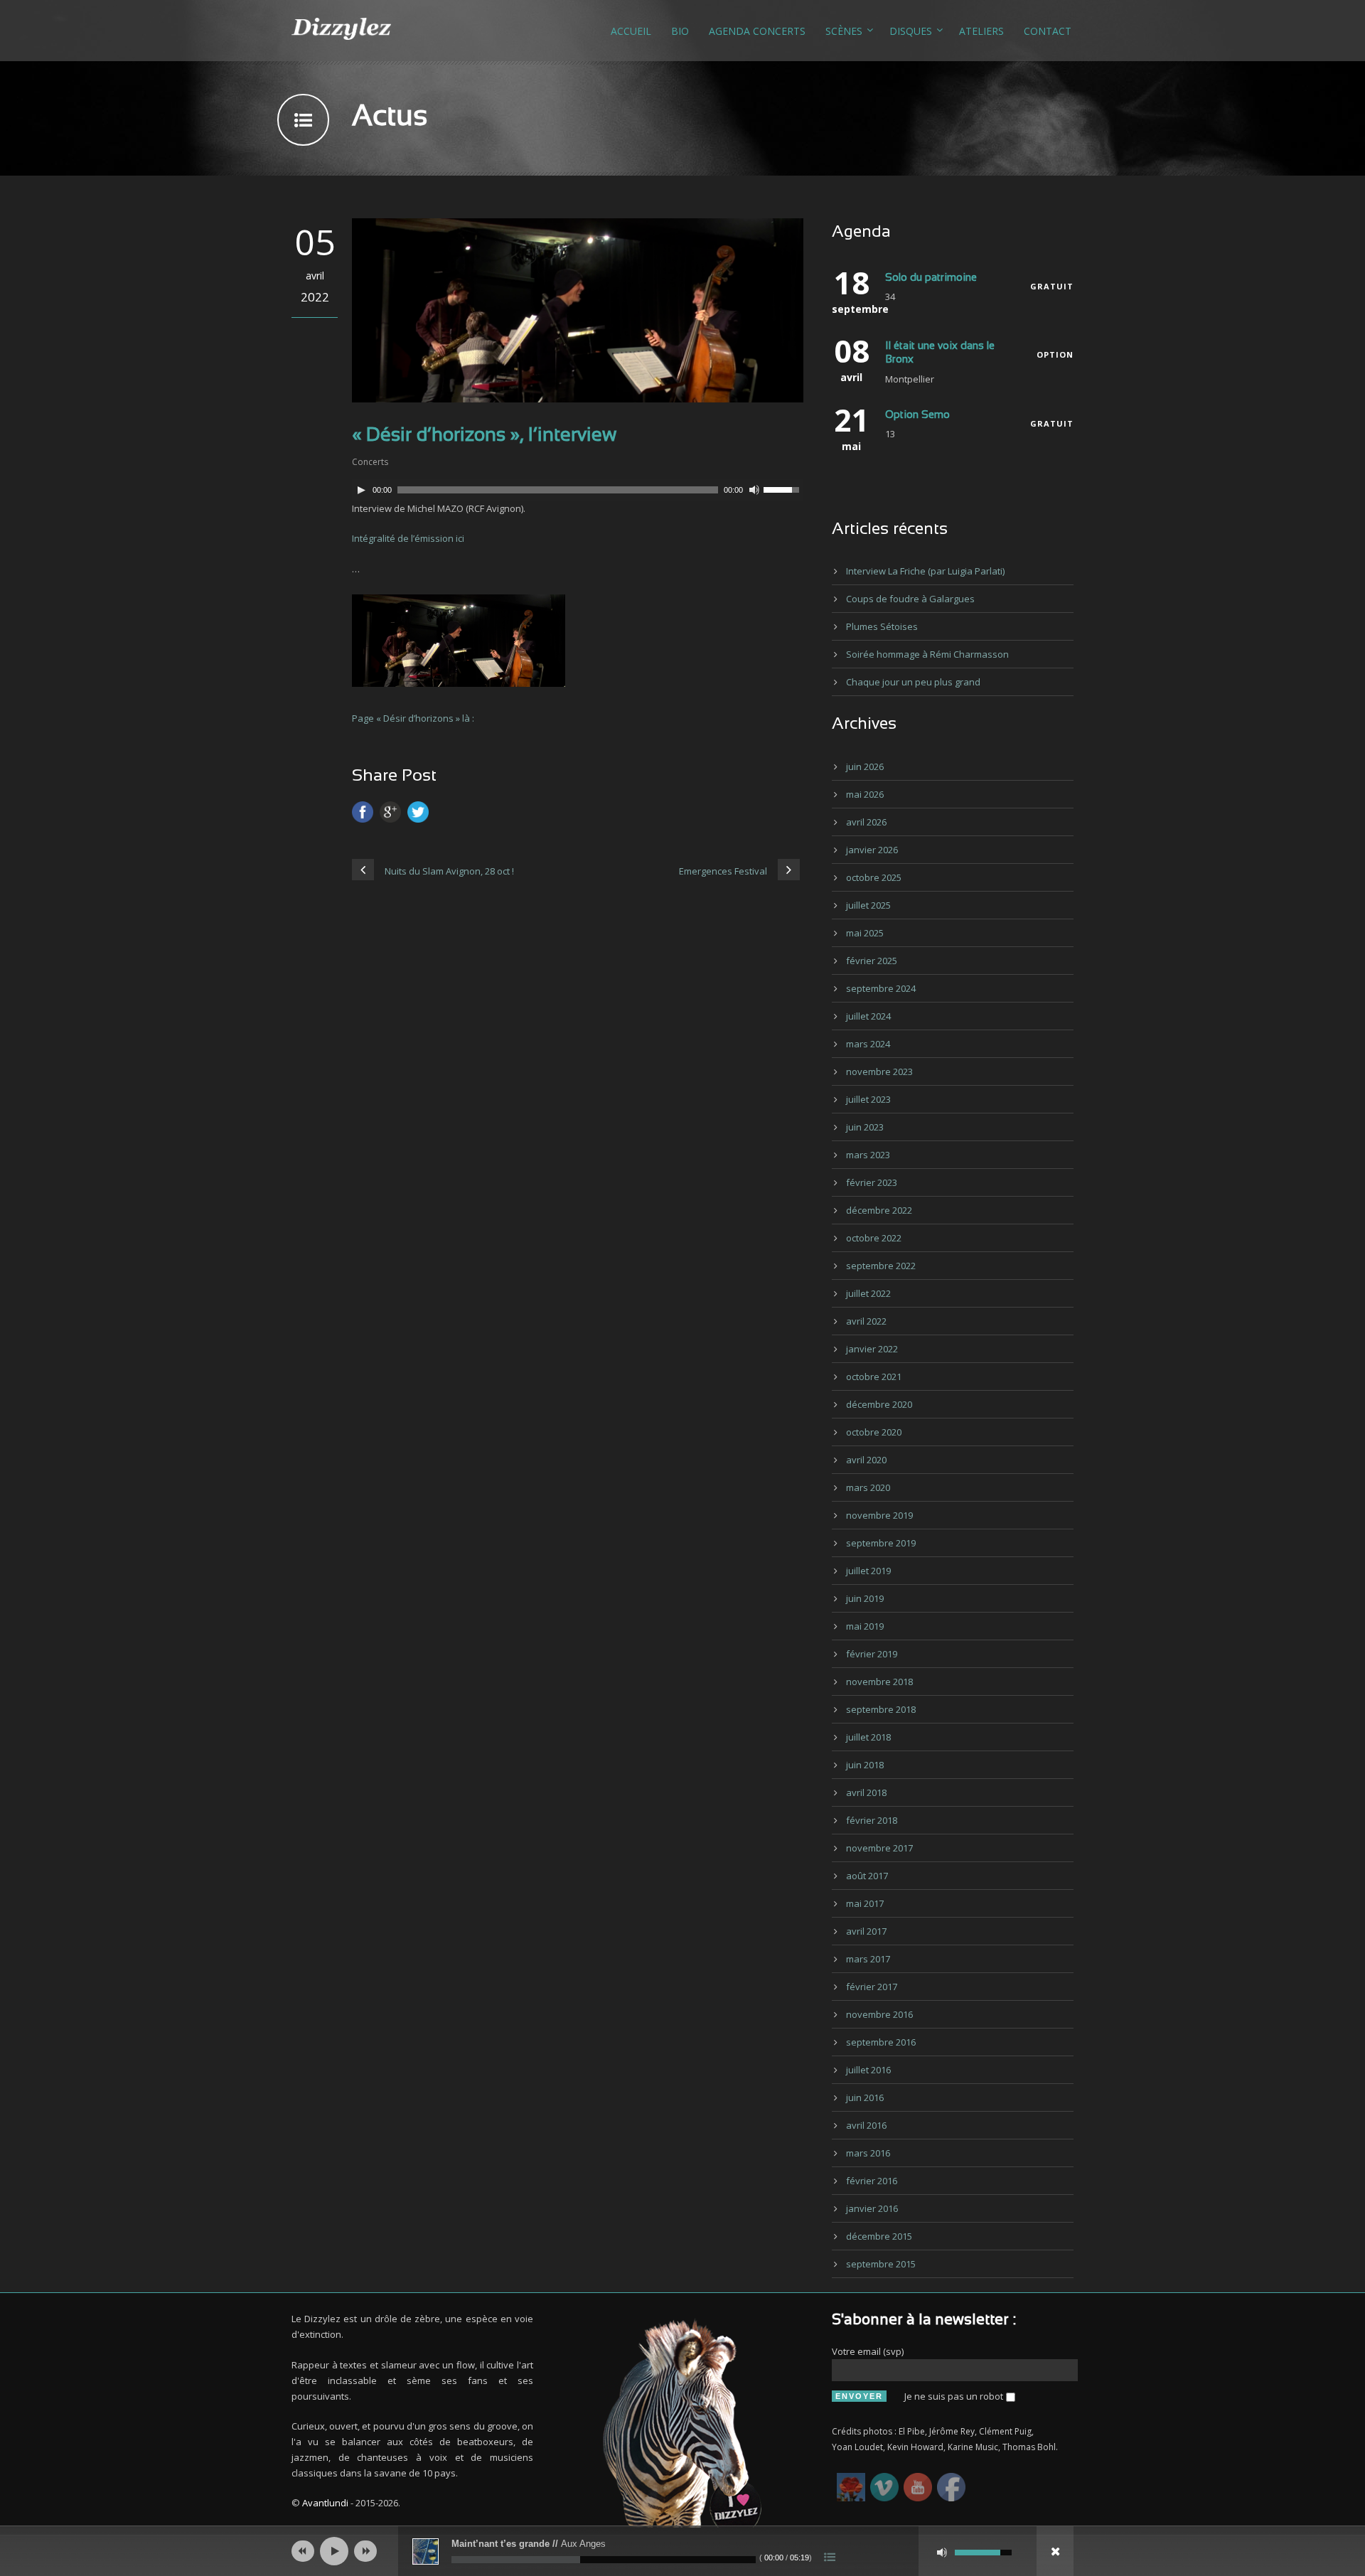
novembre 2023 (879, 1071)
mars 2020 (868, 1487)
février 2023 (872, 1182)
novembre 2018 (879, 1682)
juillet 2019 (868, 1571)
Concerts (370, 462)
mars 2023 (868, 1155)
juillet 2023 (868, 1099)
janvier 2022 (872, 1349)
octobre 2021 (874, 1377)
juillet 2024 (868, 1016)
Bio (680, 31)
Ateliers (981, 31)
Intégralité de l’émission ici (408, 538)
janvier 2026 (872, 850)
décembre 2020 (879, 1404)
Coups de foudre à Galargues (910, 599)
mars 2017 (868, 1959)
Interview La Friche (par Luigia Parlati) (925, 571)
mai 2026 (865, 794)
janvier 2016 (872, 2208)
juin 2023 (865, 1127)
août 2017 (867, 1876)
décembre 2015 (879, 2236)
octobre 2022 (874, 1238)
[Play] (361, 490)
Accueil (631, 31)
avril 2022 (866, 1321)
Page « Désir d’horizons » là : (413, 718)
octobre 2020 (874, 1432)
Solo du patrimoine (931, 278)
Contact (1048, 31)
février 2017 (872, 1987)
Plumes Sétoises (882, 626)
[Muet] (754, 490)
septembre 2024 (881, 988)
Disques (911, 31)
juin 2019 (865, 1598)
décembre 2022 (879, 1210)
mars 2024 (868, 1044)
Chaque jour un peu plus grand (913, 682)
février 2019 (872, 1654)
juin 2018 (865, 1765)
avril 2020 (866, 1460)
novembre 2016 (879, 2014)
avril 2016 (866, 2125)
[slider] (783, 488)
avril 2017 (866, 1931)
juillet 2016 (868, 2070)
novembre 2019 (879, 1515)
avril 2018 (866, 1792)
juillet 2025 (868, 905)
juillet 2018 (868, 1737)
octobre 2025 (874, 877)
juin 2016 (865, 2097)
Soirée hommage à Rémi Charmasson (927, 654)
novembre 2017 (879, 1848)
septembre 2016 (881, 2042)
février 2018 (872, 1820)
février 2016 (872, 2181)
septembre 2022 (881, 1266)
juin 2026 (865, 766)
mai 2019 (865, 1626)
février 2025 (872, 961)
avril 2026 (866, 822)
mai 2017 (865, 1903)
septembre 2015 (881, 2264)
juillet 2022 (868, 1293)
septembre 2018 (881, 1709)
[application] (578, 490)
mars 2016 (868, 2153)
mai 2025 (865, 933)
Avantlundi (325, 2503)
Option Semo (917, 415)
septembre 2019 (881, 1543)
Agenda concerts (757, 31)
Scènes (844, 31)
